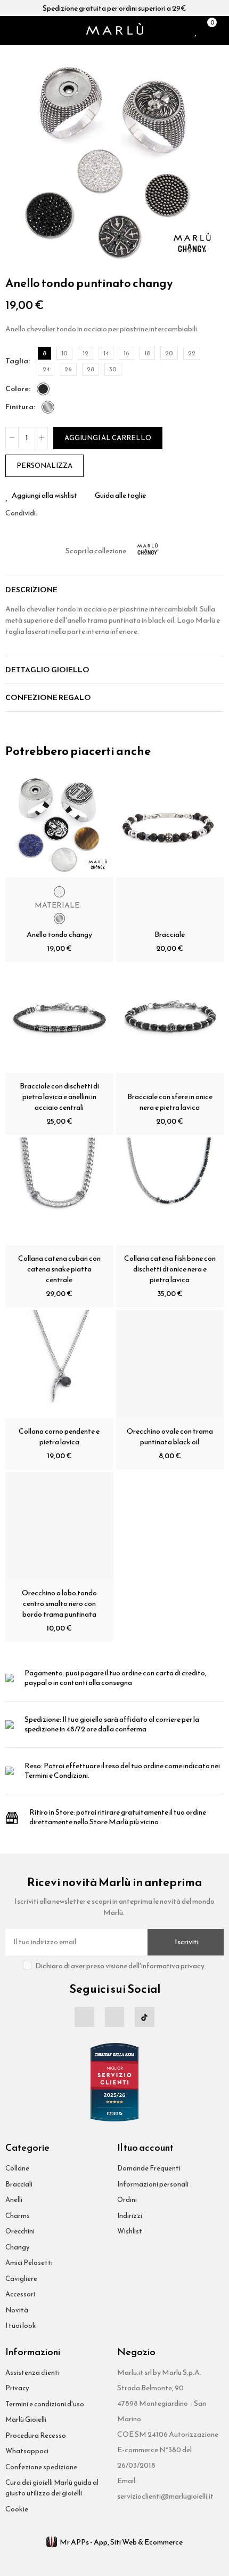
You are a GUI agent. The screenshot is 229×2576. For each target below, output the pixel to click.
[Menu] (10, 30)
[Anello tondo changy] (59, 824)
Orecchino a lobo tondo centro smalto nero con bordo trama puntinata (59, 1604)
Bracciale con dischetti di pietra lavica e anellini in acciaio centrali (59, 1097)
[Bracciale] (170, 824)
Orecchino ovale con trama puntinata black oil (170, 1437)
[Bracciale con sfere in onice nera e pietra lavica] (170, 1019)
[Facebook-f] (84, 2017)
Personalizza (44, 466)
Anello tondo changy (59, 935)
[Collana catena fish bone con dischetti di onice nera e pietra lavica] (170, 1192)
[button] (16, 160)
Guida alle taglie (120, 496)
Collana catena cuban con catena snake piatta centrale (59, 1269)
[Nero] (43, 389)
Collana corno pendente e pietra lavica (59, 1437)
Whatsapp (71, 513)
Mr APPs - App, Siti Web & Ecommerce (121, 2542)
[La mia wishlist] (196, 30)
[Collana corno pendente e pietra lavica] (59, 1364)
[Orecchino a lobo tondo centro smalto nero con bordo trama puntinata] (59, 1526)
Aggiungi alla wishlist (44, 496)
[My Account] (221, 30)
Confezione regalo (48, 698)
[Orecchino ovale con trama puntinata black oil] (170, 1364)
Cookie (17, 2509)
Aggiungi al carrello (108, 438)
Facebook (45, 513)
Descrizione (31, 590)
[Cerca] (23, 30)
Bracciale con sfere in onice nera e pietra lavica (170, 1102)
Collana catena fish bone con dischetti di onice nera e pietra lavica (170, 1269)
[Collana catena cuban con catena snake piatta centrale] (59, 1192)
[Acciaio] (48, 407)
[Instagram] (114, 2017)
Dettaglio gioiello (47, 670)
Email (58, 513)
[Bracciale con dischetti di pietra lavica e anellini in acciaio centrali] (59, 1019)
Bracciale (170, 935)
